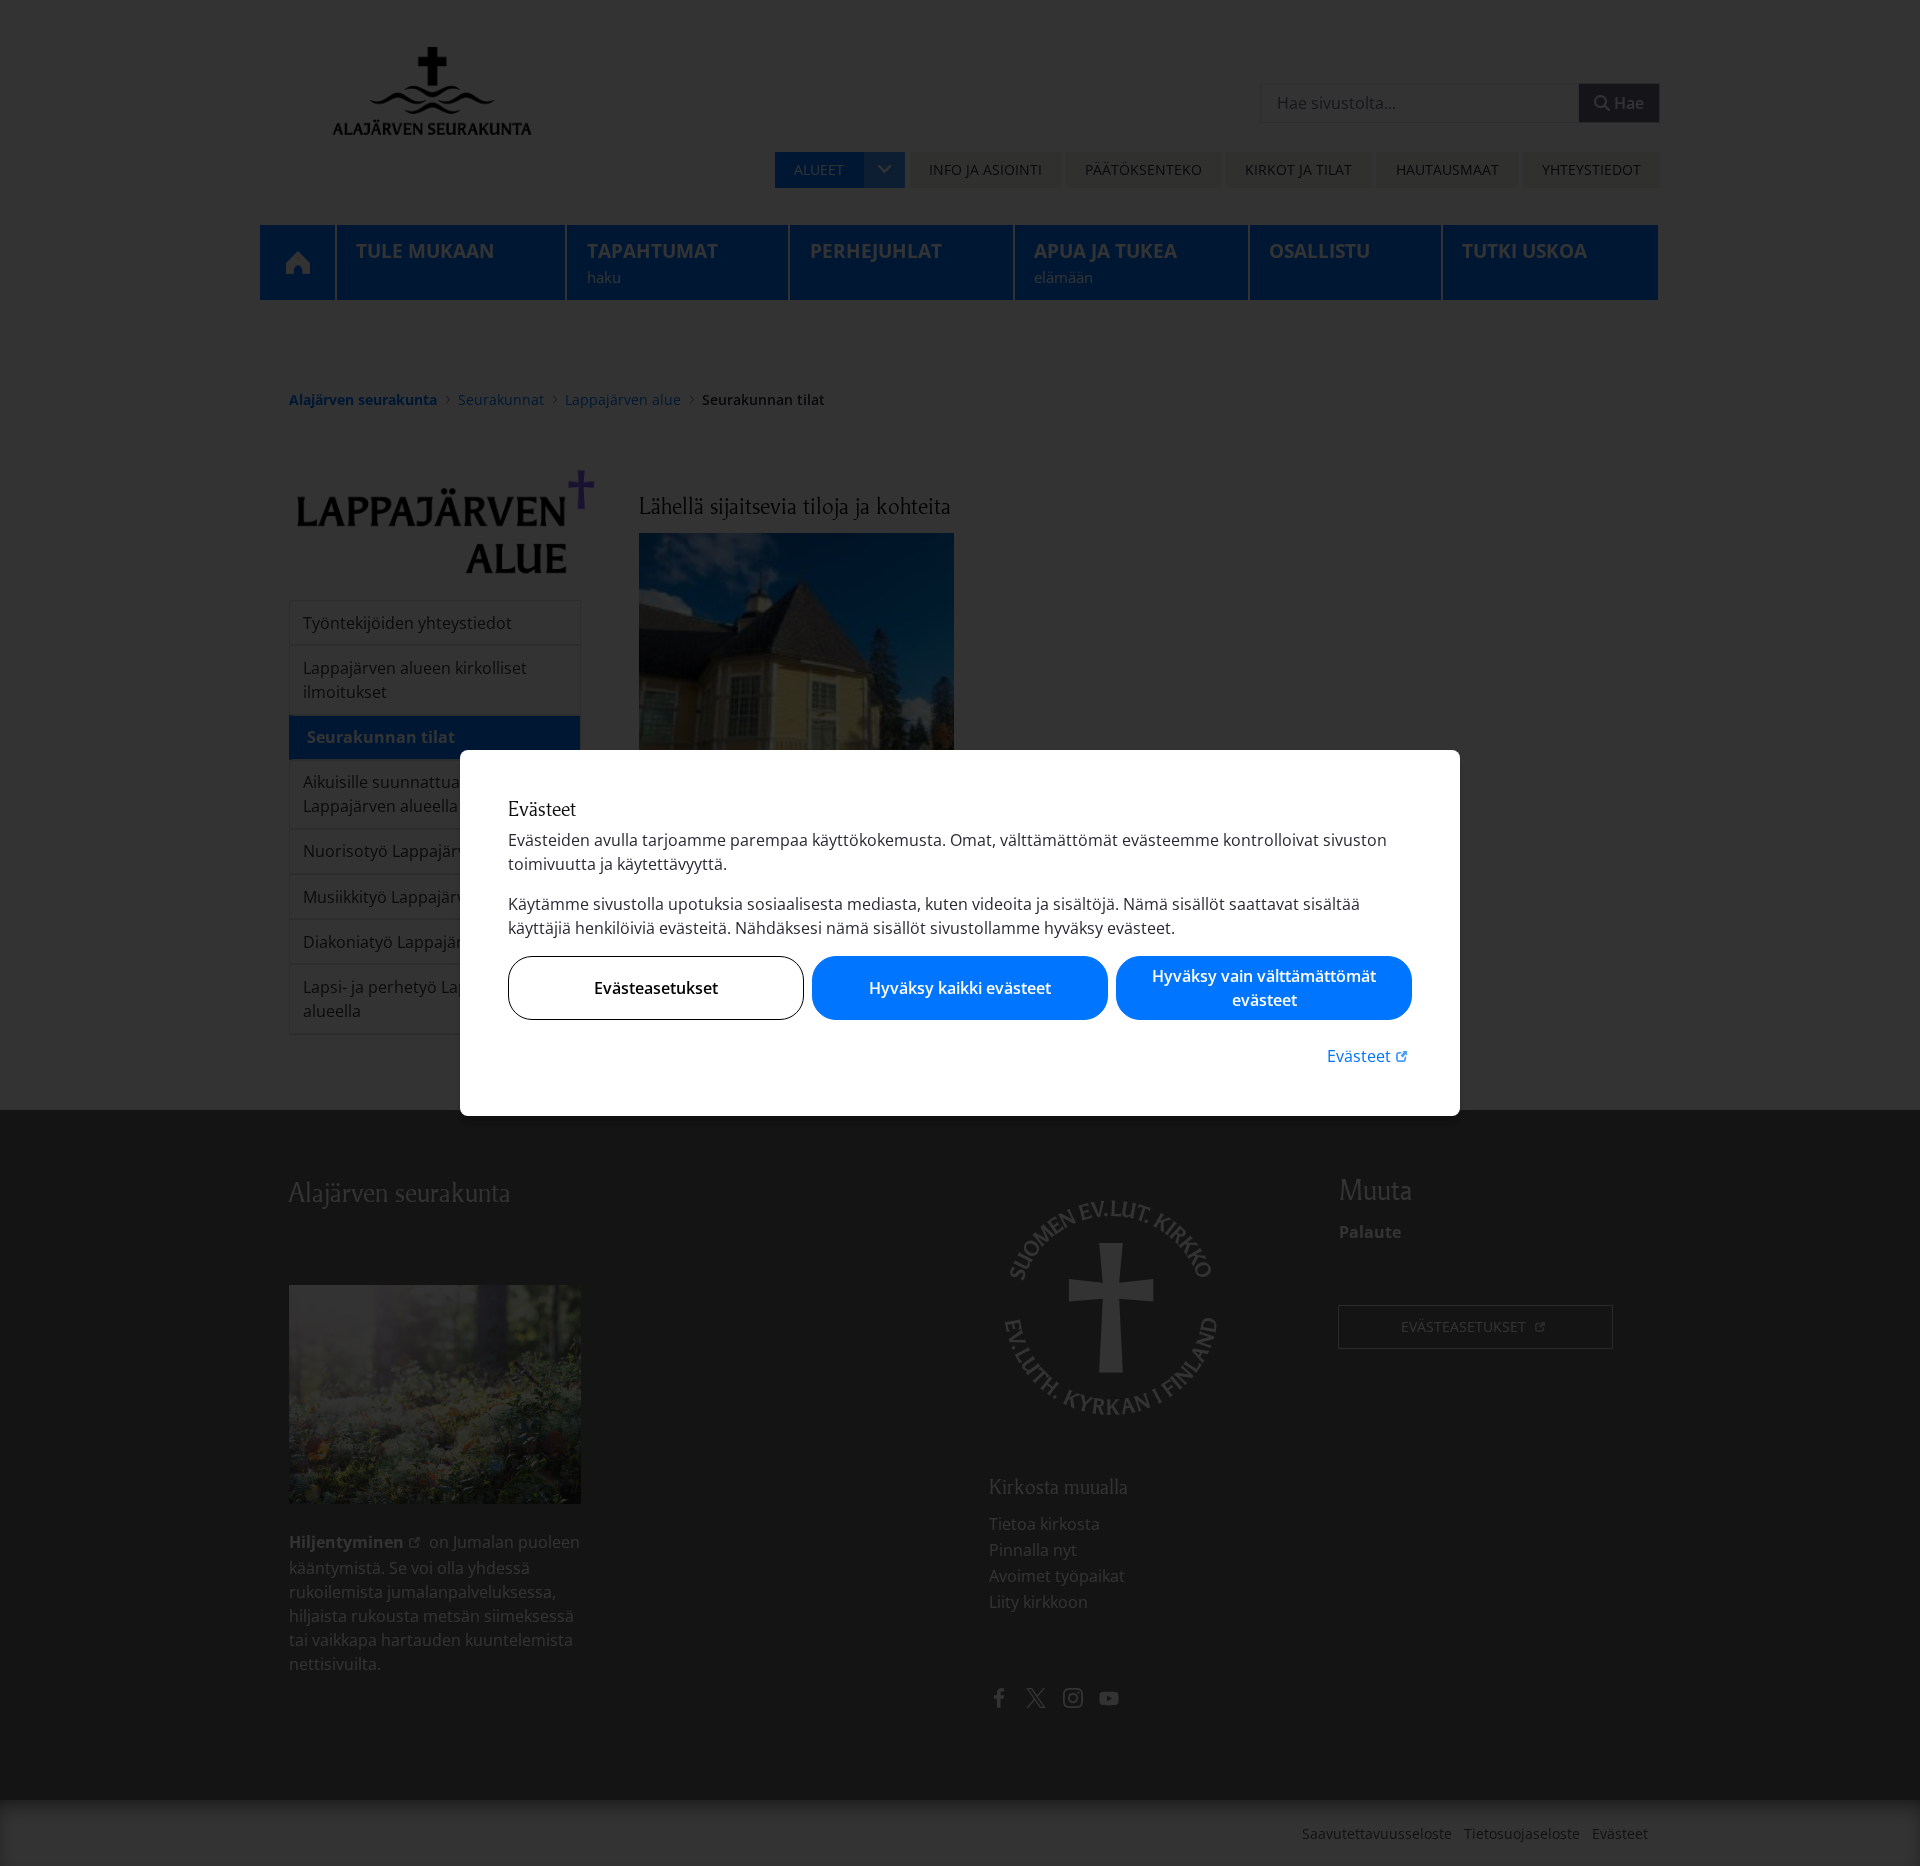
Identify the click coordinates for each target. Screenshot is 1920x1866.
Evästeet (1369, 1055)
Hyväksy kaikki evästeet (960, 988)
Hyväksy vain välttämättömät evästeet (1264, 988)
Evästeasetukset (656, 988)
